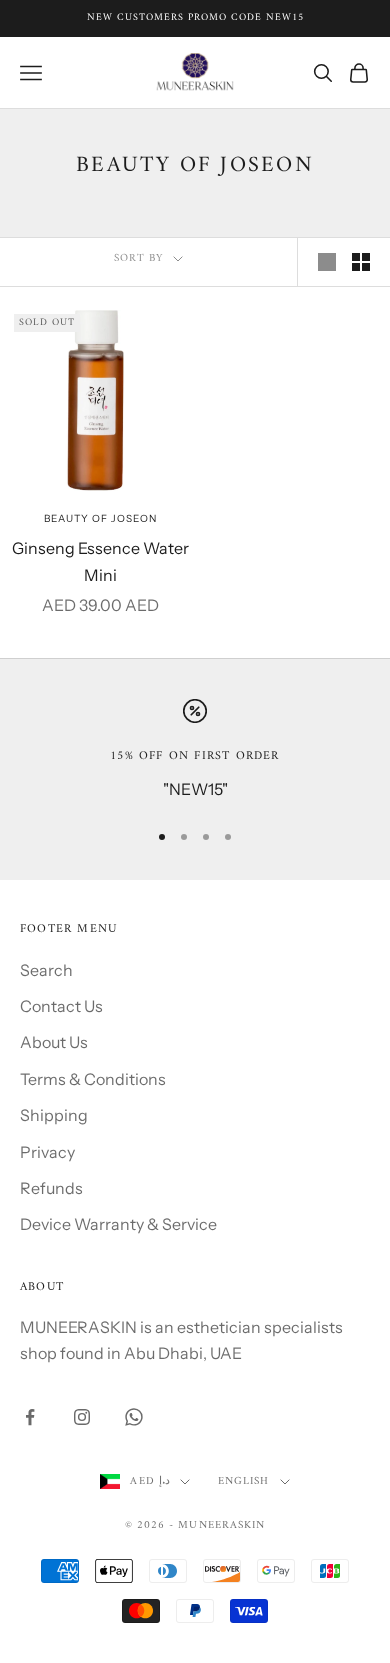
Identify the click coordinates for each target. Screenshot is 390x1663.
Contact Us (61, 1006)
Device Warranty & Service (118, 1224)
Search (46, 970)
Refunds (51, 1188)
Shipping (54, 1115)
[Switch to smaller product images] (361, 262)
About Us (54, 1042)
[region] (195, 750)
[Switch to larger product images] (327, 262)
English (244, 1482)
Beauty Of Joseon (100, 518)
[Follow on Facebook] (30, 1417)
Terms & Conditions (93, 1079)
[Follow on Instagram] (82, 1417)
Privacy (47, 1152)
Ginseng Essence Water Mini (100, 561)
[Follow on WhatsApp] (134, 1417)
